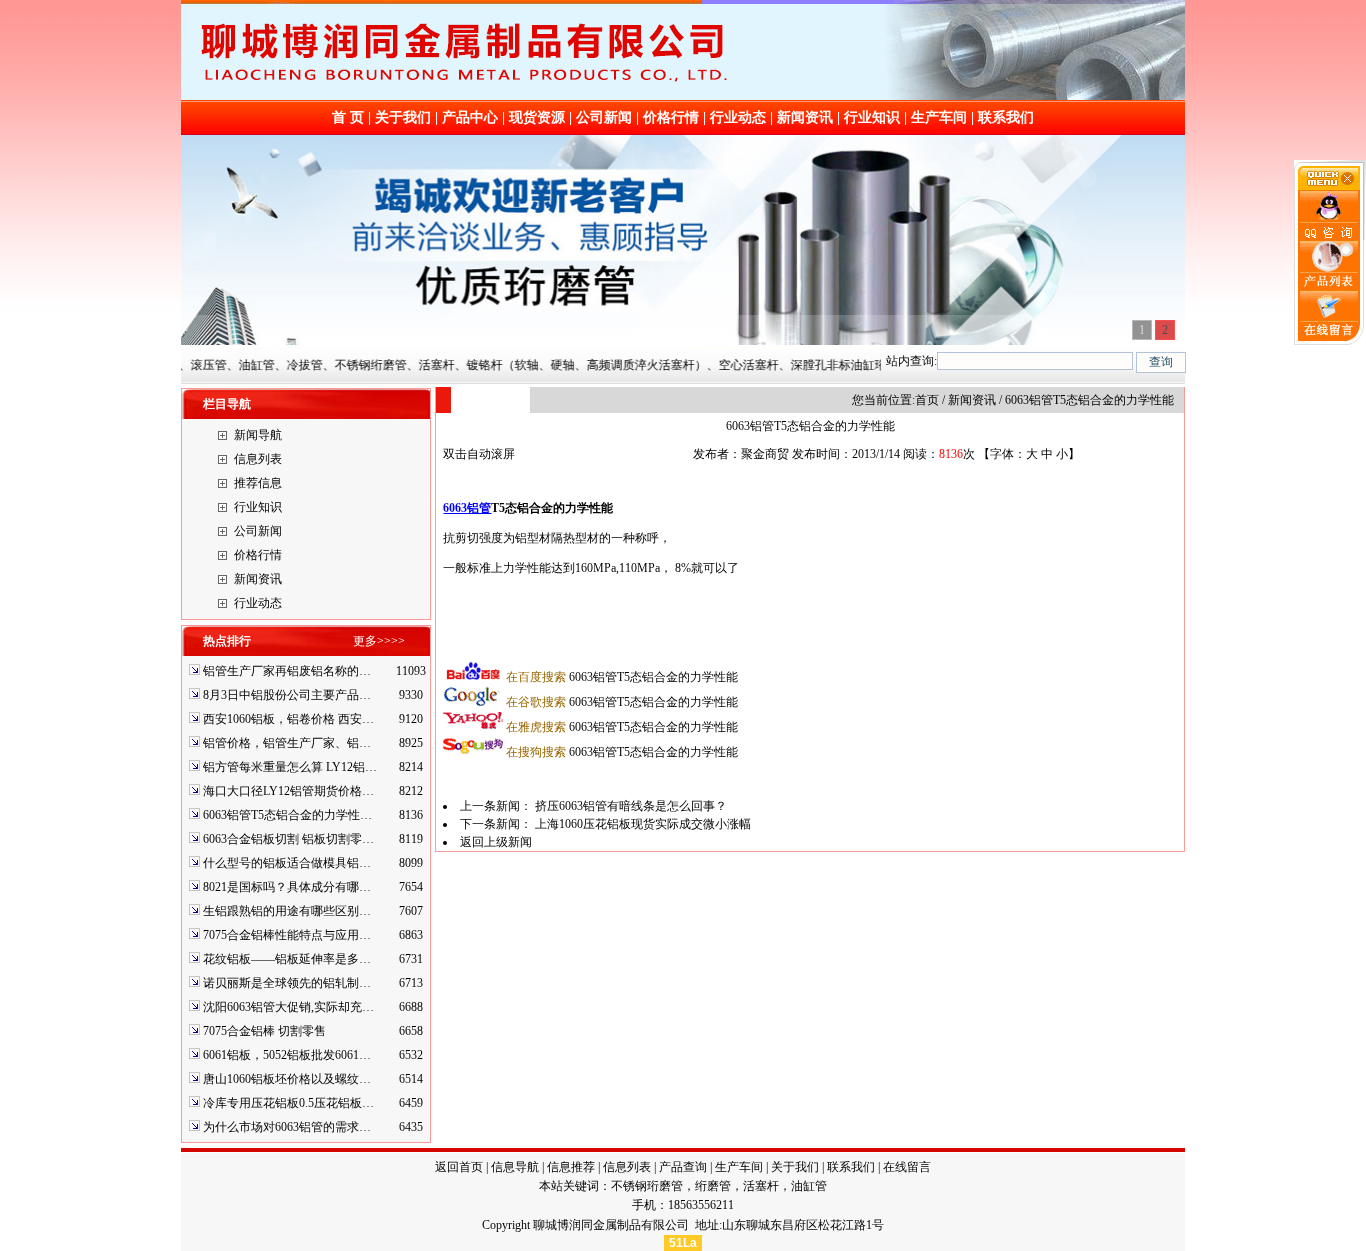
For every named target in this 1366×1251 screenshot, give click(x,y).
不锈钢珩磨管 (647, 1186)
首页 (927, 400)
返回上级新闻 (496, 842)
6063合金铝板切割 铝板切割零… (288, 839)
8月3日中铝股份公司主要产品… (287, 695)
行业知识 (872, 117)
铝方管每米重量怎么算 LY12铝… (290, 767)
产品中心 (470, 117)
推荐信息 (258, 483)
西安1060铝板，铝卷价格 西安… (288, 719)
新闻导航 (258, 435)
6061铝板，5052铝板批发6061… (287, 1055)
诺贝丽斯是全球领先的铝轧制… (287, 983)
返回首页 (459, 1167)
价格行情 (671, 117)
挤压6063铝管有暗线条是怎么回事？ (631, 806)
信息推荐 (571, 1167)
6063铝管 (467, 508)
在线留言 (907, 1167)
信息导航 (515, 1167)
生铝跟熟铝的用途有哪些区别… (287, 911)
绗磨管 (713, 1186)
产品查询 (683, 1167)
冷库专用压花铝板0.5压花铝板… (288, 1103)
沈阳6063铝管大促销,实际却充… (288, 1007)
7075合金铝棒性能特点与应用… (287, 935)
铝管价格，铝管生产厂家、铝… (287, 743)
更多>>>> (379, 641)
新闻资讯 (805, 117)
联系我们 (1006, 117)
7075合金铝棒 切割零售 (264, 1031)
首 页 (348, 117)
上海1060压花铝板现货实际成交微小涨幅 (643, 824)
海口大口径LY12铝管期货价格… (288, 791)
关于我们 (403, 117)
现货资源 (537, 117)
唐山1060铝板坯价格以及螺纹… (287, 1079)
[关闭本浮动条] (1330, 186)
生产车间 (939, 117)
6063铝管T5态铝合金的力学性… (287, 815)
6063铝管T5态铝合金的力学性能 (622, 677)
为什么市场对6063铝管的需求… (287, 1127)
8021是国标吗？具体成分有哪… (287, 887)
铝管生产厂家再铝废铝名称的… (287, 671)
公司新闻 (604, 117)
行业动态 (738, 117)
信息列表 (258, 459)
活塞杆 (761, 1186)
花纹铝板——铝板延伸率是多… (287, 959)
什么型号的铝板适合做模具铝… (287, 863)
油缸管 (809, 1186)
